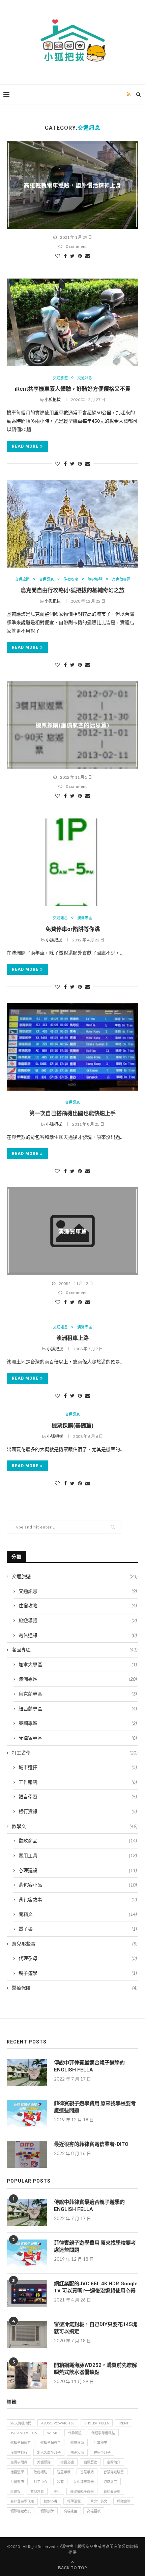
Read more (25, 446)
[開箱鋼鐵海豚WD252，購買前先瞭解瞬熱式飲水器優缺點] (27, 2375)
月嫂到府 (17, 2482)
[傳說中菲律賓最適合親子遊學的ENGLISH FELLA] (27, 2073)
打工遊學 (75, 1753)
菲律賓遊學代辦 (22, 2501)
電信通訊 (78, 1635)
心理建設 (78, 1870)
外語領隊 (44, 2462)
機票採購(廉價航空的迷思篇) (72, 725)
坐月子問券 (19, 2462)
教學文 (75, 1826)
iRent (124, 2423)
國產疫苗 (77, 2452)
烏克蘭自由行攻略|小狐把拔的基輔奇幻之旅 (72, 590)
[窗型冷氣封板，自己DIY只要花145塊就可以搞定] (27, 2334)
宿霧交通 (67, 2462)
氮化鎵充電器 (84, 2482)
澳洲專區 (85, 918)
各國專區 (75, 1650)
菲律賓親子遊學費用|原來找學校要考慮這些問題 (95, 2107)
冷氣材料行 (19, 2452)
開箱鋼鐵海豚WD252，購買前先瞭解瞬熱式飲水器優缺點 (95, 2369)
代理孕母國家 (21, 2443)
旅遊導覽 (95, 579)
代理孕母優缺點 (103, 2433)
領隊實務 (124, 2501)
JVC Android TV (24, 2433)
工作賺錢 (78, 1782)
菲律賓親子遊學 (82, 2491)
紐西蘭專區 (78, 1709)
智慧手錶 (87, 2472)
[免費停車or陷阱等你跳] (72, 862)
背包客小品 (78, 1885)
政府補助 (40, 2472)
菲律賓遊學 (112, 2491)
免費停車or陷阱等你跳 (73, 929)
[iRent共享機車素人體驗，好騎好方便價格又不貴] (72, 322)
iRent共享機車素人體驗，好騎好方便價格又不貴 (73, 389)
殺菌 (60, 2482)
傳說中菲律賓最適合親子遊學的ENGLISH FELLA (89, 2066)
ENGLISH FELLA (97, 2423)
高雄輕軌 (94, 2511)
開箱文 (78, 1914)
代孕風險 (75, 2433)
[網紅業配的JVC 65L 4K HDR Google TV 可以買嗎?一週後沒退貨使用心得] (27, 2294)
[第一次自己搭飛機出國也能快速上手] (72, 1047)
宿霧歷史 (90, 2462)
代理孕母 (78, 1958)
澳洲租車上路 (72, 1338)
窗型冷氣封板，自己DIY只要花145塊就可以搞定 (95, 2328)
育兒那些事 (75, 1944)
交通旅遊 (60, 378)
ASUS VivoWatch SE (58, 2423)
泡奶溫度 (110, 2482)
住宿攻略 (71, 579)
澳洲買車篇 (73, 1232)
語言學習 (78, 1796)
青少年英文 (99, 2501)
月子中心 (40, 2482)
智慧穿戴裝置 (114, 2472)
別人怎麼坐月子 (49, 2452)
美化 (57, 2491)
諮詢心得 (51, 2501)
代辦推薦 (77, 2443)
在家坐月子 (102, 2452)
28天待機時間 (21, 2423)
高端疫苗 (70, 2511)
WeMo (53, 2433)
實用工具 (78, 1855)
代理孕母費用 (51, 2443)
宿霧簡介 (114, 2462)
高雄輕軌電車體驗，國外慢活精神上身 (73, 185)
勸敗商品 (78, 1841)
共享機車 (100, 2443)
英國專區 (78, 1723)
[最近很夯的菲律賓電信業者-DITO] (27, 2154)
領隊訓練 (47, 2511)
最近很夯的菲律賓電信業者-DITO (91, 2144)
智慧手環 (64, 2472)
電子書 (78, 1929)
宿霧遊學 (17, 2472)
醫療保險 (75, 1988)
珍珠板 (16, 2491)
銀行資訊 (78, 1811)
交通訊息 (85, 378)
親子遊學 (78, 1973)
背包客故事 (78, 1899)
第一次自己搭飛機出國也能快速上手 (72, 1113)
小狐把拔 (53, 400)
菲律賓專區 (78, 1738)
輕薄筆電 (74, 2501)
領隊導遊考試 (21, 2511)
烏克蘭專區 (121, 579)
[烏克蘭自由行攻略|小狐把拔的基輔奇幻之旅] (72, 524)
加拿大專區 (78, 1664)
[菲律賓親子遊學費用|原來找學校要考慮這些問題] (27, 2114)
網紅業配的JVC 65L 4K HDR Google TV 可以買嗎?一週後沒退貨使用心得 (96, 2287)
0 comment (76, 246)
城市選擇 (78, 1767)
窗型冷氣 (37, 2491)
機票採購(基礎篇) (72, 1426)
